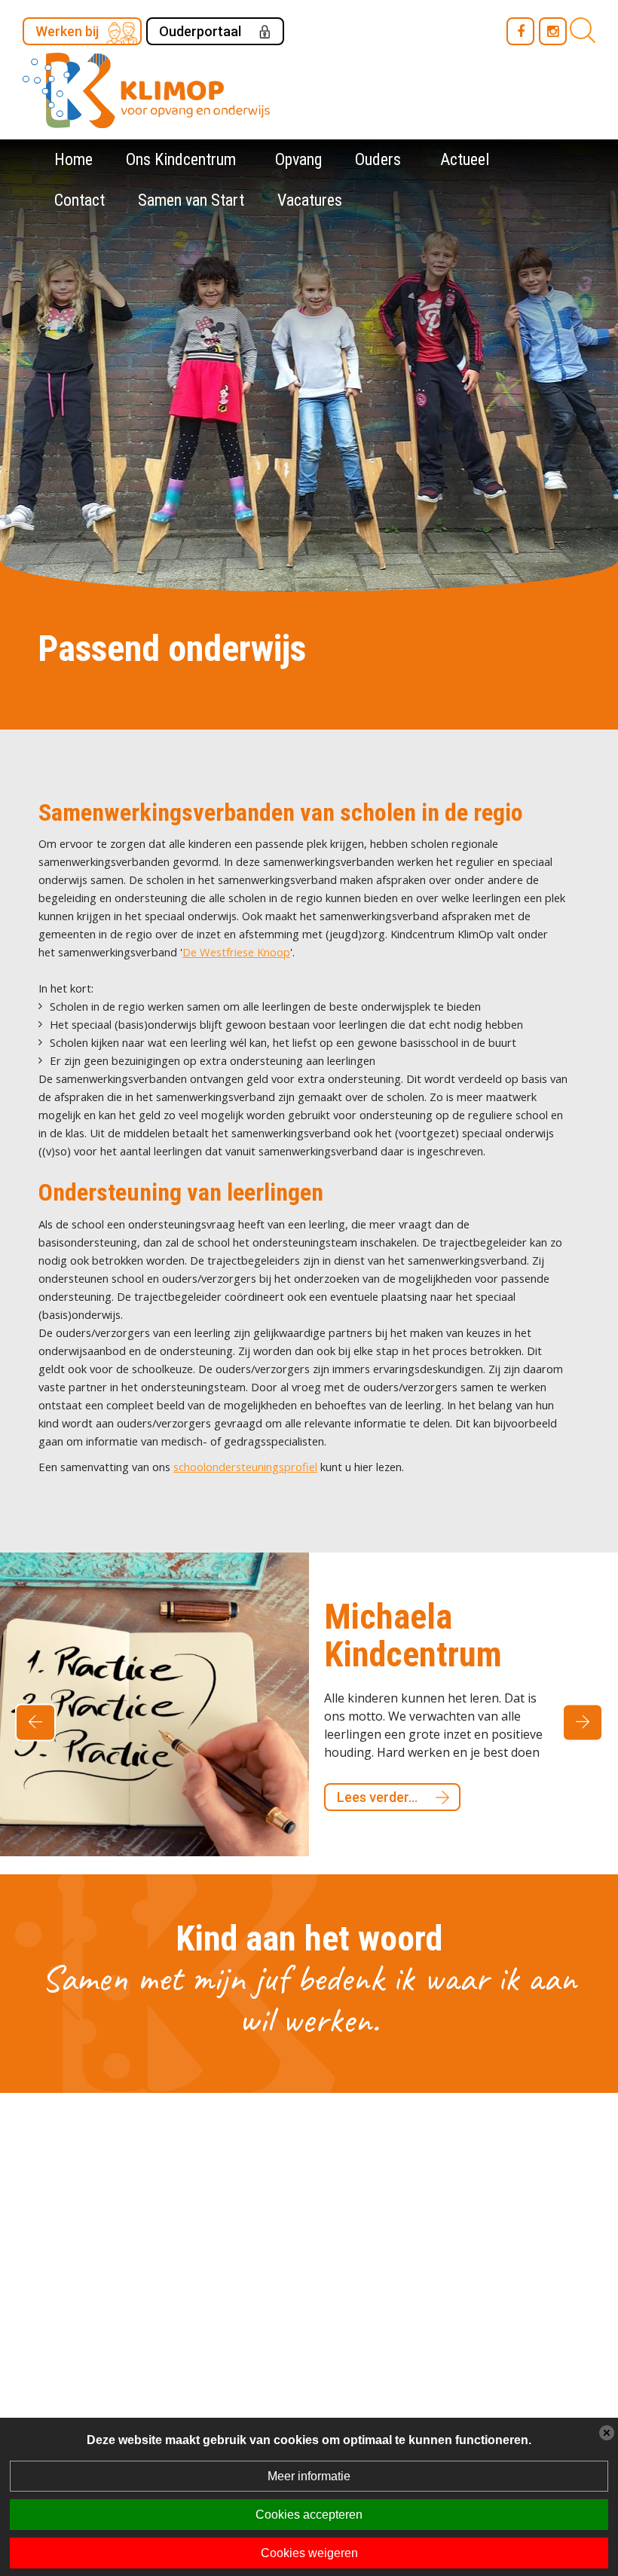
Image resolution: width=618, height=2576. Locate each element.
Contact (80, 200)
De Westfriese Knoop (236, 952)
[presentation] (35, 1716)
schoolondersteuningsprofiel (245, 1467)
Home (73, 159)
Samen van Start (191, 200)
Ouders (378, 159)
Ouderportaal (200, 31)
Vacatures (310, 200)
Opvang (298, 159)
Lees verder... (405, 1759)
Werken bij (67, 31)
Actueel (465, 159)
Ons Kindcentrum (181, 159)
